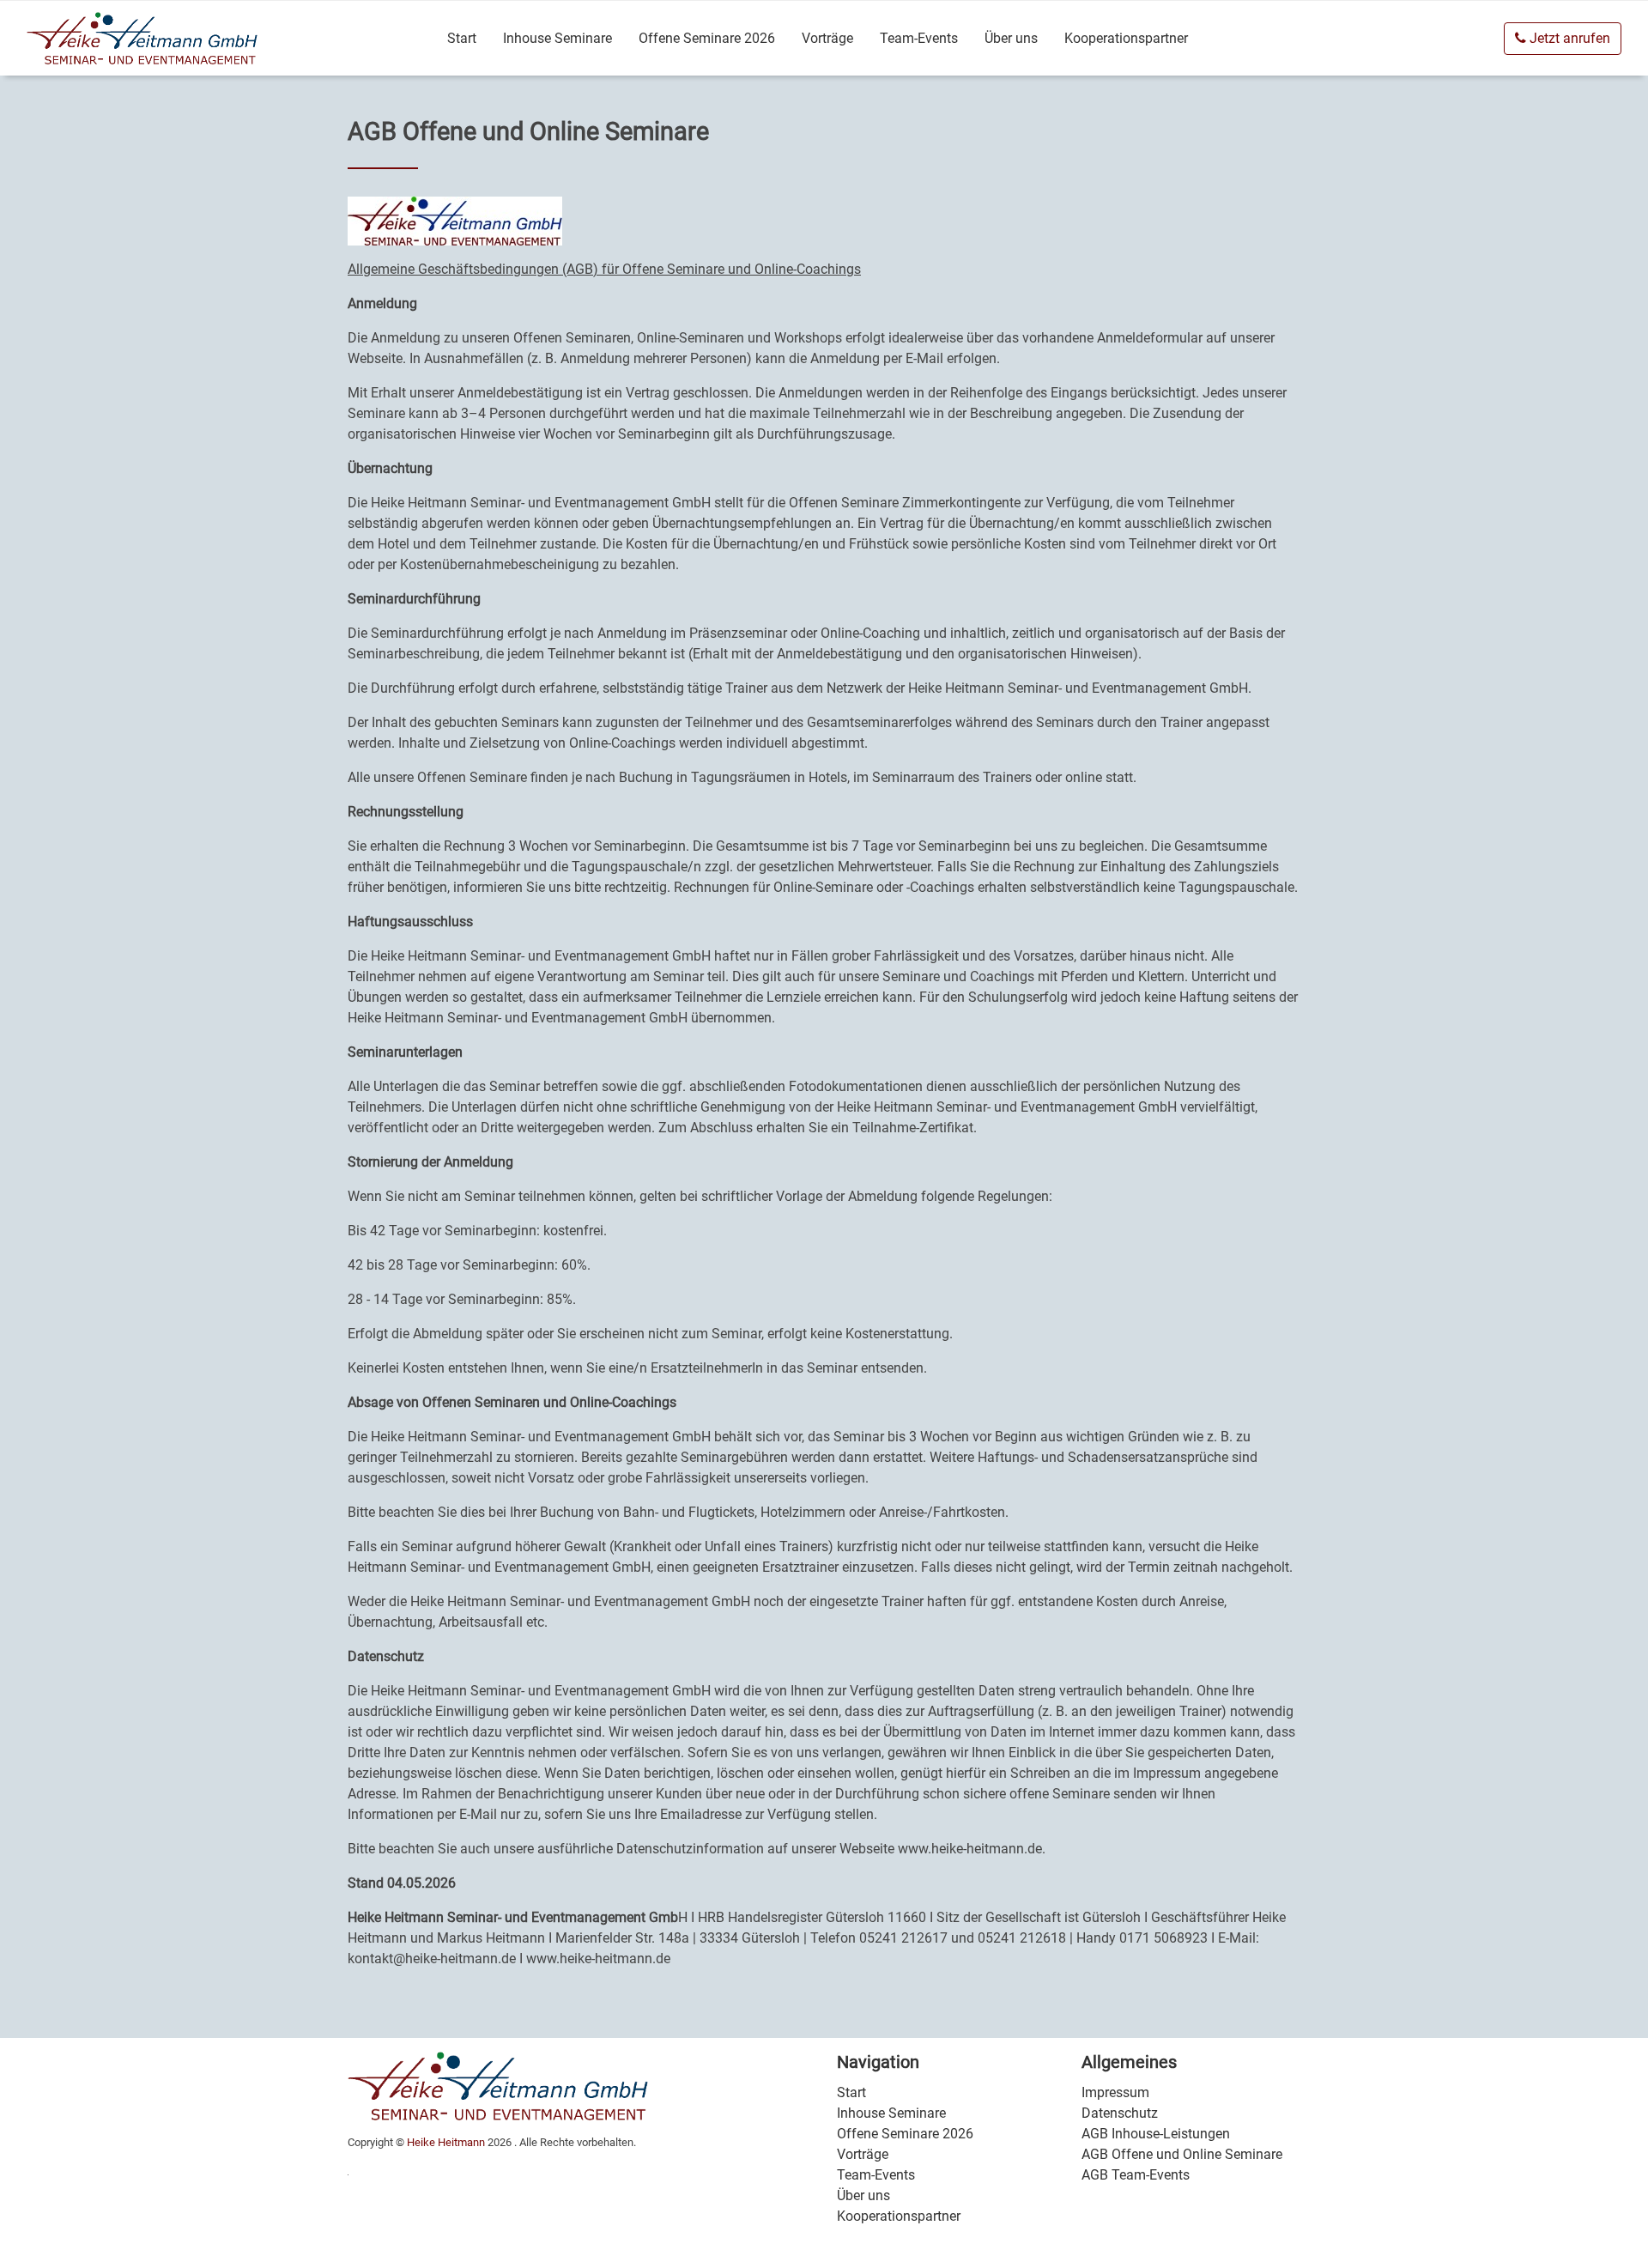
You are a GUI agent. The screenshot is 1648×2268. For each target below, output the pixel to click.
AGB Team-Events (1136, 2175)
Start (462, 38)
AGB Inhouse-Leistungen (1156, 2134)
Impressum (1115, 2092)
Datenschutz (1120, 2113)
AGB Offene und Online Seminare (1182, 2154)
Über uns (1011, 38)
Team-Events (919, 38)
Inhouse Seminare (557, 38)
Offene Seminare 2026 (707, 38)
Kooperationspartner (1126, 38)
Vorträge (827, 38)
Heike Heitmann (446, 2142)
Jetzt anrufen (1568, 38)
